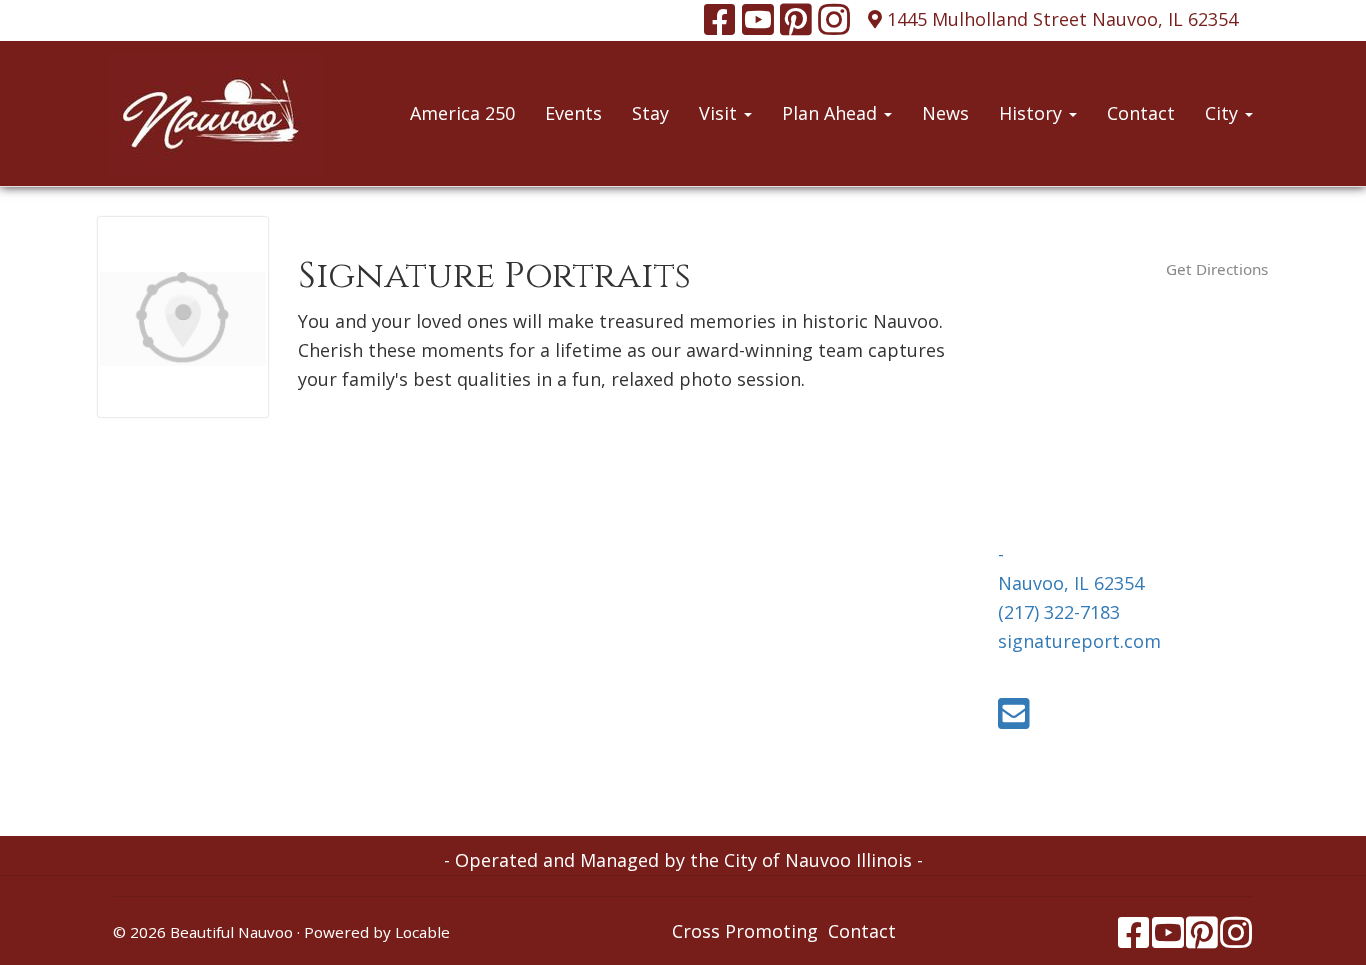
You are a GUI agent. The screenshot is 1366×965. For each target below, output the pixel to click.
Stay (650, 113)
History (1033, 113)
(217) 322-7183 (1059, 612)
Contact (1141, 113)
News (945, 113)
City (1224, 113)
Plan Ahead (832, 113)
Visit (720, 113)
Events (573, 113)
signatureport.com (1079, 641)
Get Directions (1217, 269)
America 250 (462, 113)
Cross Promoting (745, 931)
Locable (422, 932)
